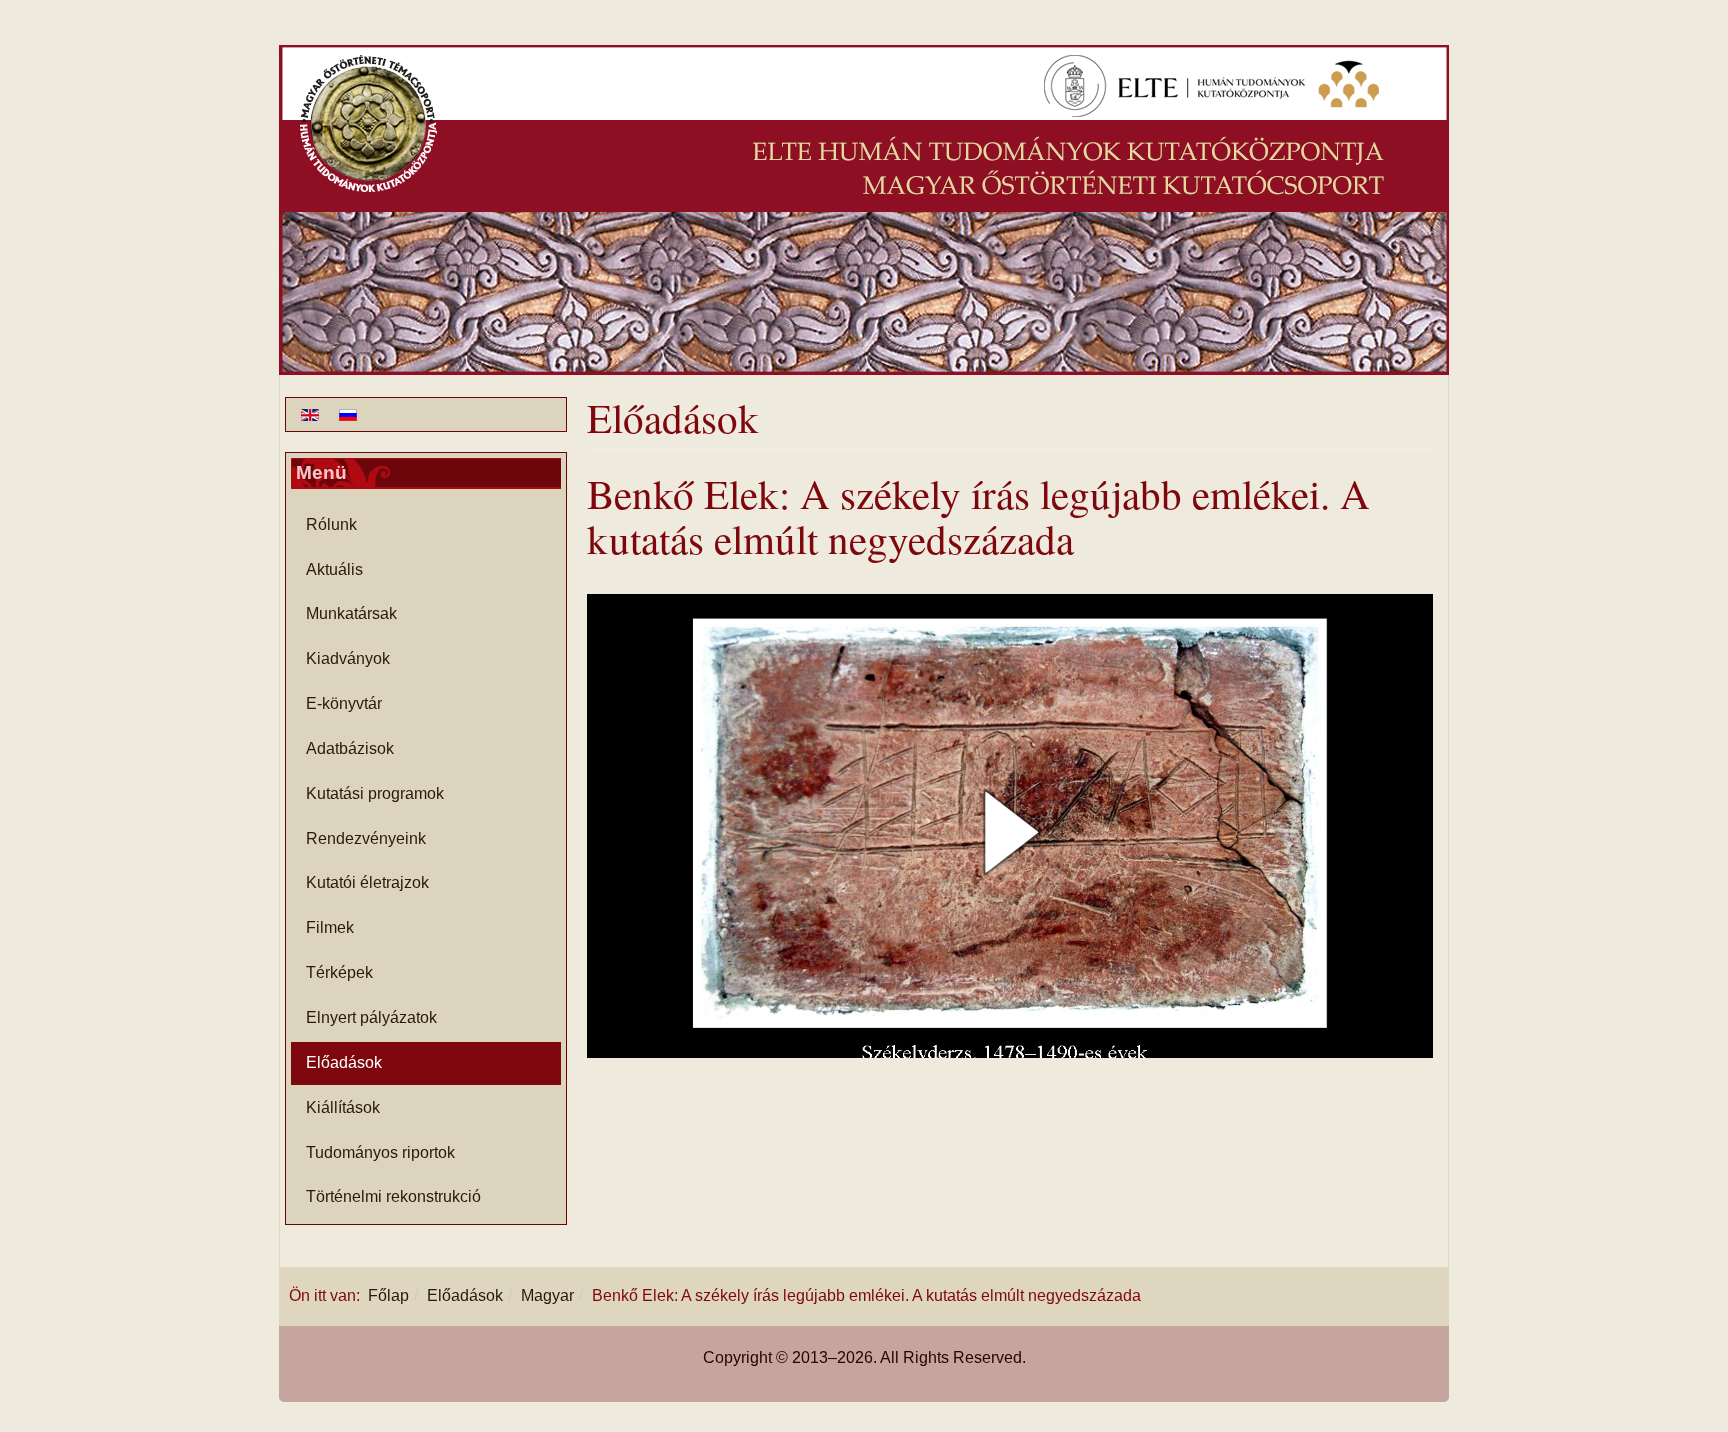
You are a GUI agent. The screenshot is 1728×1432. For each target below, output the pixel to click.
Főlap (388, 1295)
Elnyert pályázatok (371, 1017)
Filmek (330, 927)
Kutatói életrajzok (367, 882)
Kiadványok (348, 658)
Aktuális (334, 569)
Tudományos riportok (380, 1152)
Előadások (344, 1062)
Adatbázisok (350, 748)
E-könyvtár (344, 703)
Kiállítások (343, 1107)
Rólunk (331, 524)
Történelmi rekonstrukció (393, 1196)
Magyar (547, 1295)
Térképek (339, 972)
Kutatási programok (375, 793)
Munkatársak (351, 613)
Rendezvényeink (366, 838)
